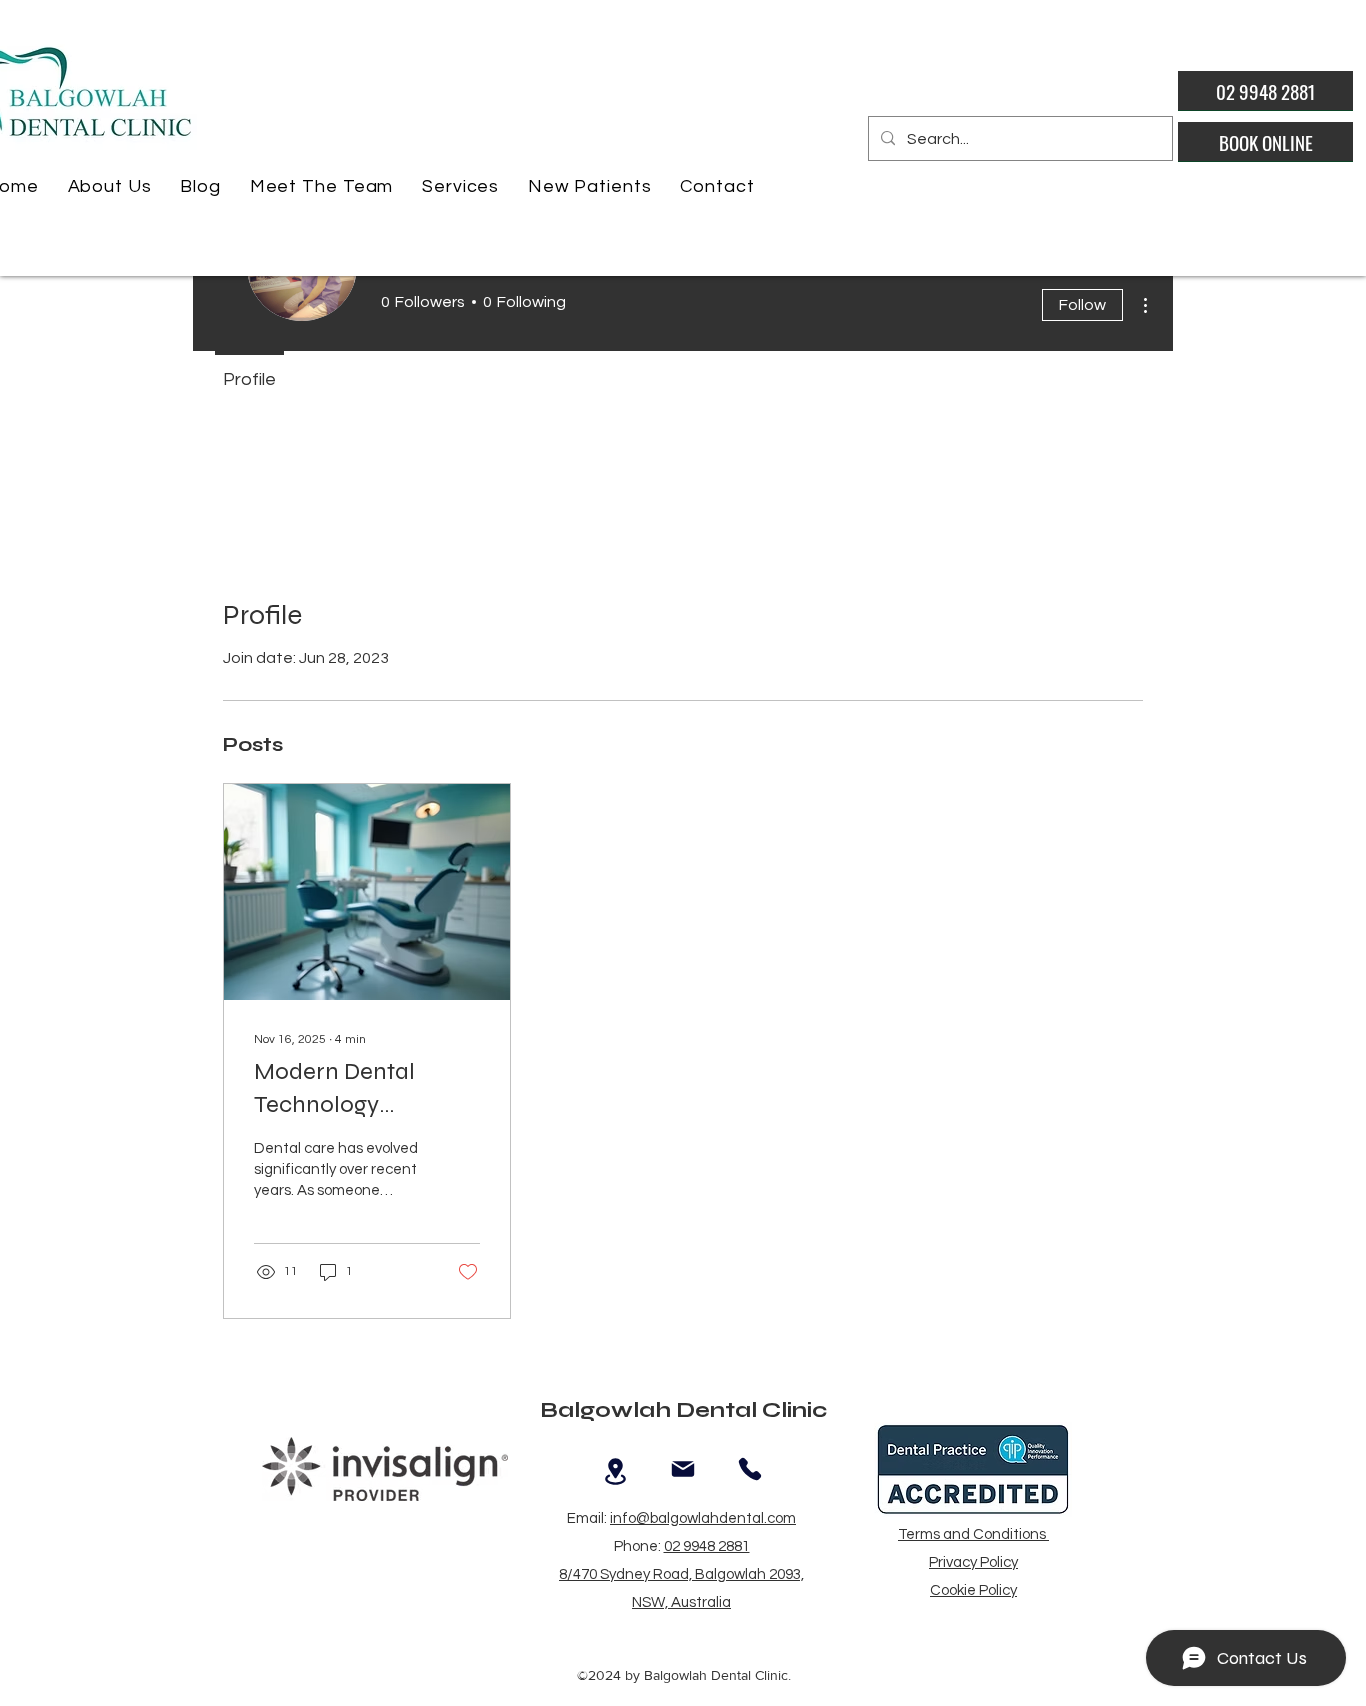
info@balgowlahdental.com (703, 1518)
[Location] (615, 1472)
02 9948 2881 (707, 1546)
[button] (109, 186)
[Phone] (749, 1469)
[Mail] (682, 1469)
